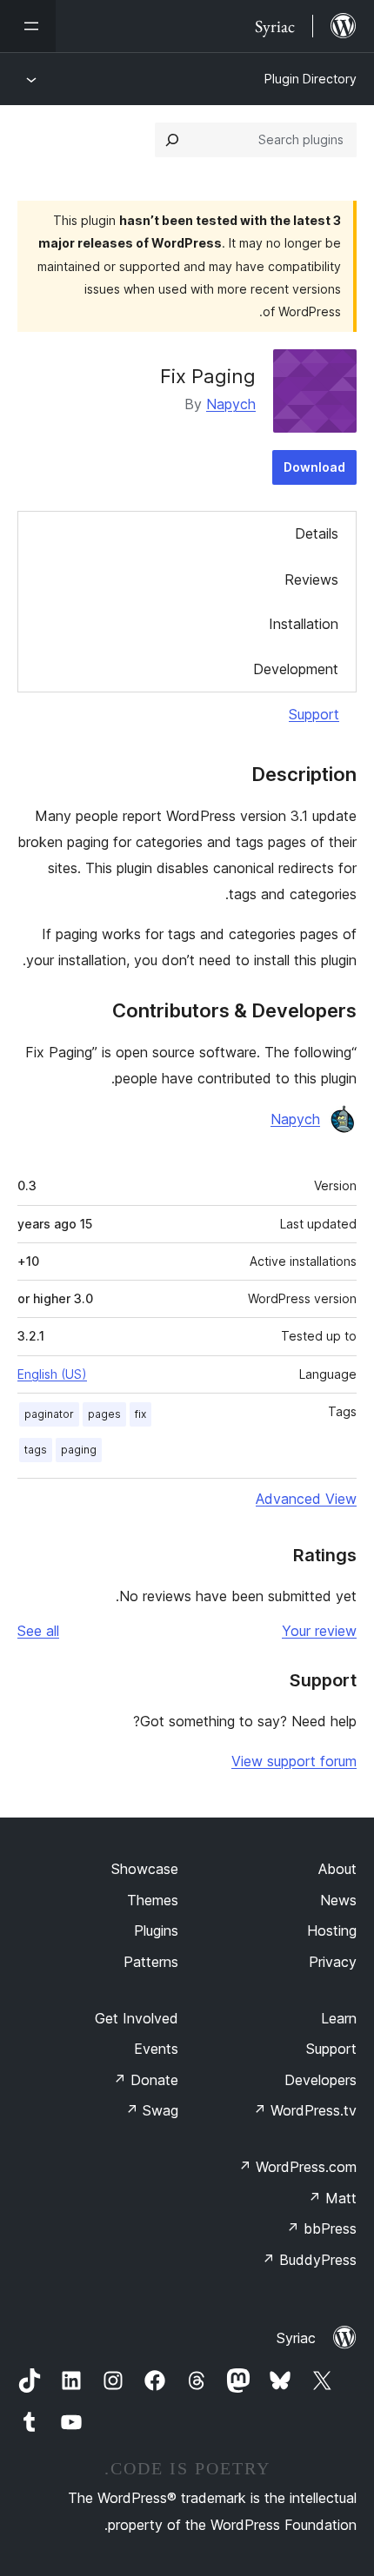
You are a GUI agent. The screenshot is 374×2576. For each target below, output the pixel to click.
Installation (304, 624)
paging (79, 1450)
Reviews (311, 579)
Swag (152, 2110)
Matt (332, 2198)
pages (104, 1414)
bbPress (321, 2228)
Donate (146, 2080)
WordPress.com (297, 2167)
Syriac (296, 2338)
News (338, 1900)
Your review (319, 1631)
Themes (153, 1900)
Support (314, 714)
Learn (339, 2018)
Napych (231, 404)
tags (36, 1450)
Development (296, 669)
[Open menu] (28, 26)
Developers (321, 2080)
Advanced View (306, 1499)
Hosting (332, 1930)
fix (140, 1414)
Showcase (145, 1869)
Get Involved (137, 2018)
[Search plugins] (172, 140)
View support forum (294, 1761)
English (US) (52, 1374)
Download (314, 467)
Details (317, 533)
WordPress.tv (305, 2110)
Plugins (156, 1930)
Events (156, 2049)
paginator (49, 1414)
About (337, 1869)
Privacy (333, 1962)
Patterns (151, 1962)
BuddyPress (309, 2260)
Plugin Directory (311, 79)
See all (38, 1631)
